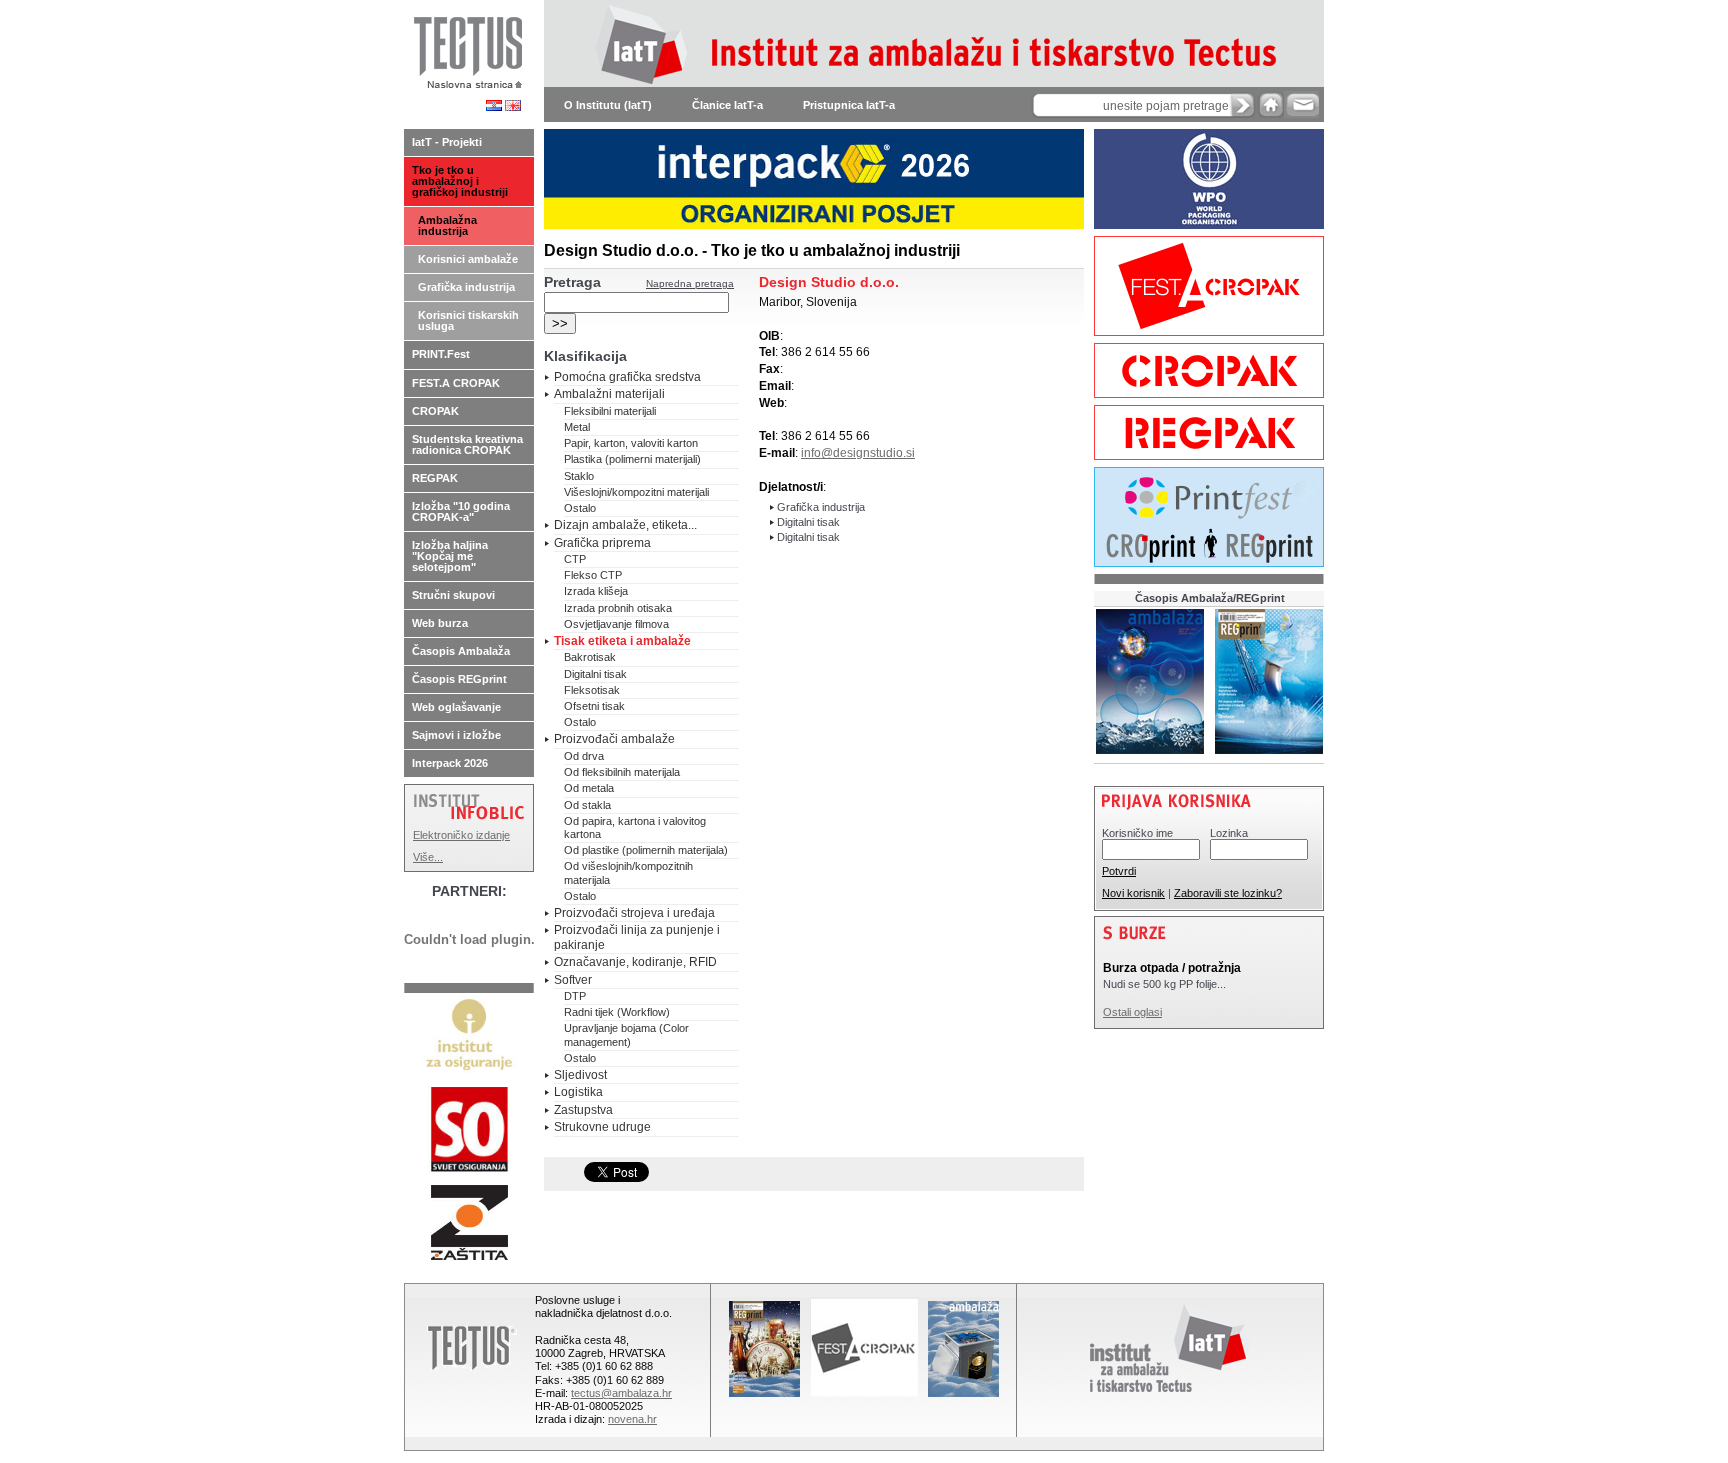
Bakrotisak (590, 657)
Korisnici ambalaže (468, 259)
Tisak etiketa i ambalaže (622, 641)
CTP (575, 559)
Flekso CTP (593, 575)
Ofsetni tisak (594, 706)
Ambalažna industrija (447, 225)
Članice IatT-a (727, 105)
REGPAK (435, 478)
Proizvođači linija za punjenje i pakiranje (637, 937)
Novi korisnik (1133, 893)
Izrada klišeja (596, 591)
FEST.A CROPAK (456, 383)
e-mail (1301, 104)
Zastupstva (583, 1110)
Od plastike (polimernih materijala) (646, 850)
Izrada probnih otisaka (618, 608)
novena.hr (632, 1419)
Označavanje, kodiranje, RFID (635, 962)
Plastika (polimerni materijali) (632, 459)
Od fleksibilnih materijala (622, 772)
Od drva (584, 756)
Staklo (579, 476)
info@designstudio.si (858, 453)
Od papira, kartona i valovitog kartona (635, 827)
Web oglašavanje (456, 707)
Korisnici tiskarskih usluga (468, 320)
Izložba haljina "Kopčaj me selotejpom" (450, 556)
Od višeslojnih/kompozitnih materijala (628, 872)
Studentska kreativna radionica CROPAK (467, 444)
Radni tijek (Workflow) (617, 1012)
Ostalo (580, 508)
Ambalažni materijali (609, 394)
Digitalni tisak (595, 674)
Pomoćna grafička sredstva (627, 377)
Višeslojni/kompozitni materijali (636, 492)
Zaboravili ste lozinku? (1228, 893)
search (1243, 105)
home (1271, 104)
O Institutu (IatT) (608, 105)
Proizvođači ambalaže (614, 739)
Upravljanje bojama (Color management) (626, 1034)
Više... (428, 857)
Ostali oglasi (1132, 1012)
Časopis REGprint (459, 679)
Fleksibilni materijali (610, 411)
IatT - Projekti (447, 142)
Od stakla (587, 805)
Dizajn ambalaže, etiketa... (625, 525)
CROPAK (435, 411)
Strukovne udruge (602, 1127)
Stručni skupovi (453, 595)
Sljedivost (580, 1075)
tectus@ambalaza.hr (621, 1393)
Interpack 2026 (450, 763)
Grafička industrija (466, 287)
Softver (573, 980)
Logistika (578, 1092)
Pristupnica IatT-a (849, 105)
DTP (575, 996)
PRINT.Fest (441, 354)
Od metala (589, 788)
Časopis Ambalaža (461, 651)
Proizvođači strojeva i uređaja (634, 913)
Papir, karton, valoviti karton (631, 443)
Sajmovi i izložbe (456, 735)
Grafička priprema (602, 543)
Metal (577, 427)
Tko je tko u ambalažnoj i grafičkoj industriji (460, 181)
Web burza (440, 623)
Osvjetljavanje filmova (616, 624)
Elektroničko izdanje (461, 835)
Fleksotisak (592, 690)
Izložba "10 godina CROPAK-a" (461, 511)
